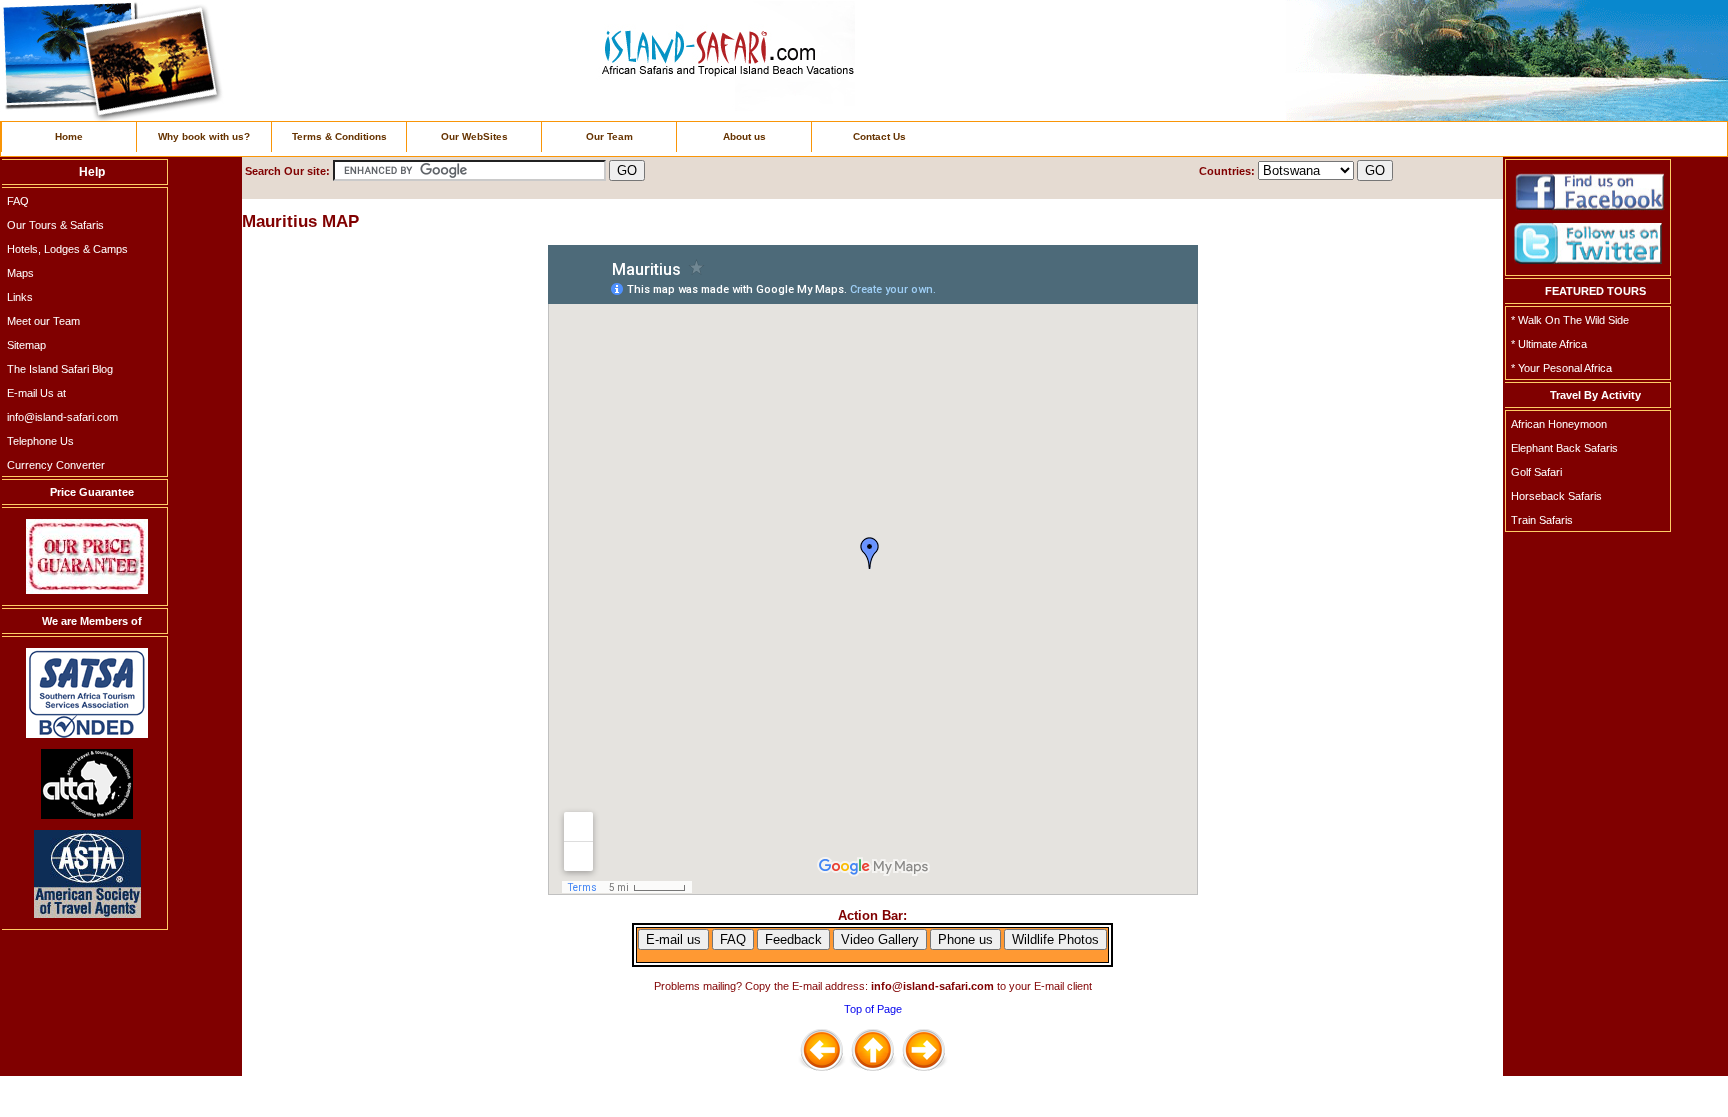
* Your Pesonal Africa (1561, 368)
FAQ (18, 201)
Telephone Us (40, 441)
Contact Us (879, 136)
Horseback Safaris (1556, 496)
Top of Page (873, 1009)
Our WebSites (474, 136)
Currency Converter (56, 465)
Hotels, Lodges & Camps (67, 249)
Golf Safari (1536, 472)
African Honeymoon (1559, 424)
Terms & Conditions (339, 136)
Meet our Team (43, 321)
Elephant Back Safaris (1564, 448)
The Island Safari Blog (60, 369)
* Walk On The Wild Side (1570, 320)
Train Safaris (1542, 520)
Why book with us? (204, 136)
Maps (20, 273)
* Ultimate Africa (1549, 344)
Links (20, 297)
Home (69, 136)
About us (744, 136)
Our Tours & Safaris (55, 225)
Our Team (609, 136)
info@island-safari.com (62, 417)
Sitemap (26, 345)
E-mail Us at (36, 393)
